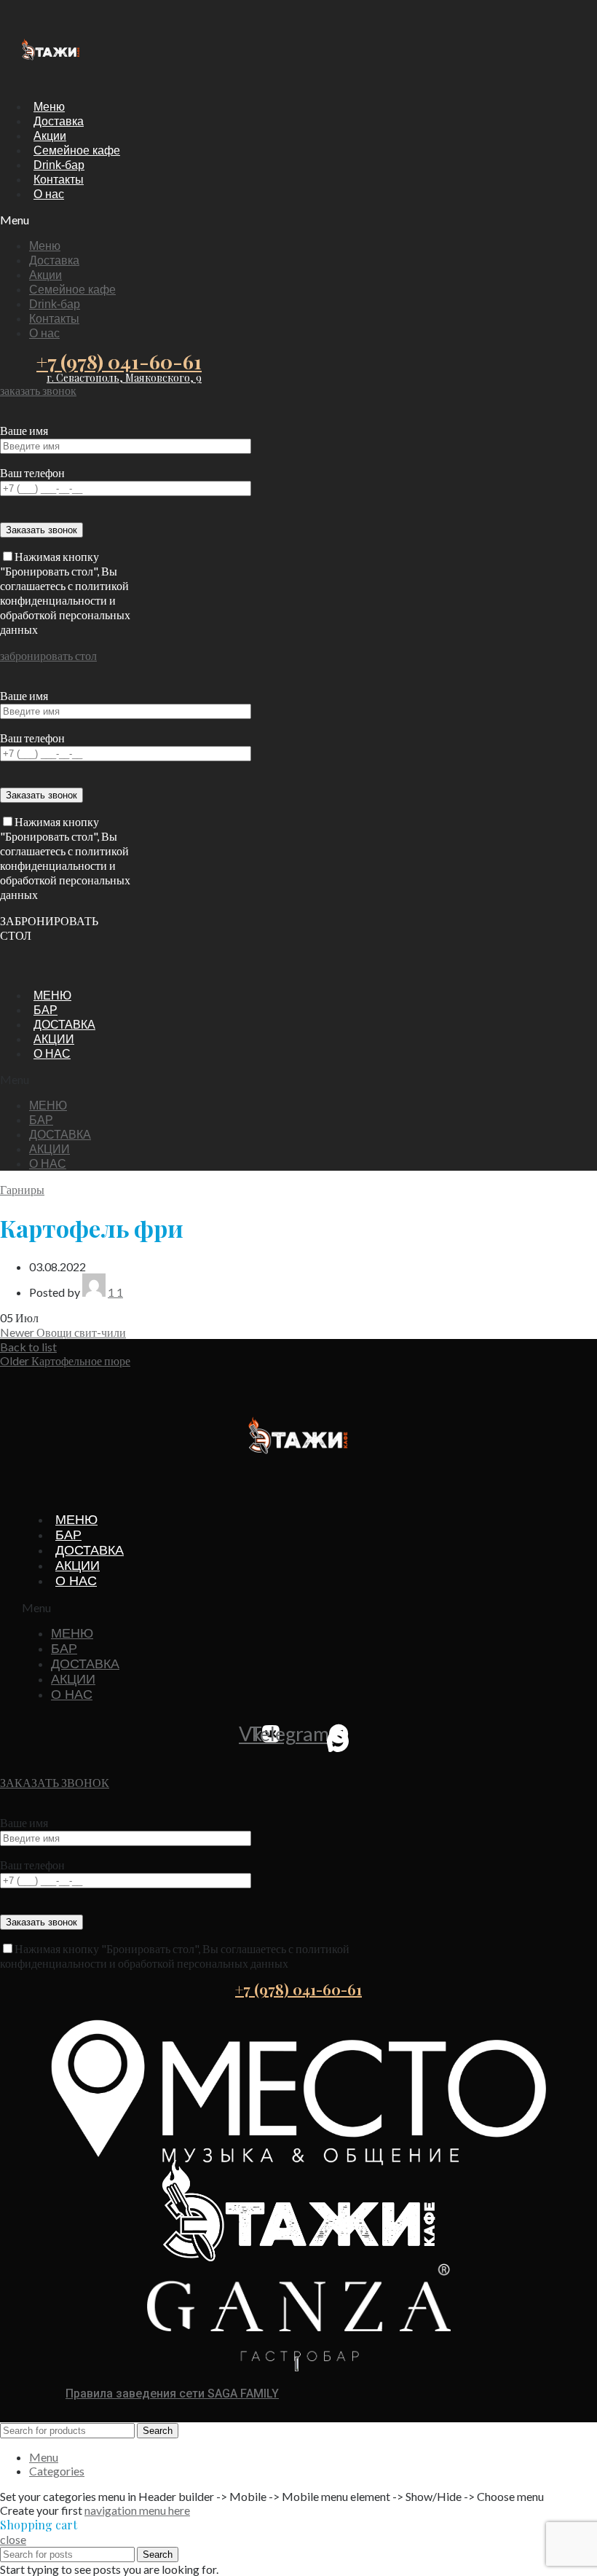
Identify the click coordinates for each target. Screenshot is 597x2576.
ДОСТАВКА (64, 1025)
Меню (49, 107)
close (13, 2539)
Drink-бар (59, 165)
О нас (49, 194)
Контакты (59, 180)
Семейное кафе (77, 150)
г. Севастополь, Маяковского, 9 (124, 378)
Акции (50, 136)
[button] (75, 220)
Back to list (28, 1347)
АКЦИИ (54, 1039)
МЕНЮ (52, 996)
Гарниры (22, 1189)
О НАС (52, 1054)
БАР (46, 1010)
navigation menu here (137, 2510)
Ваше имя (24, 430)
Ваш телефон (32, 472)
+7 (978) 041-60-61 (119, 361)
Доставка (59, 121)
